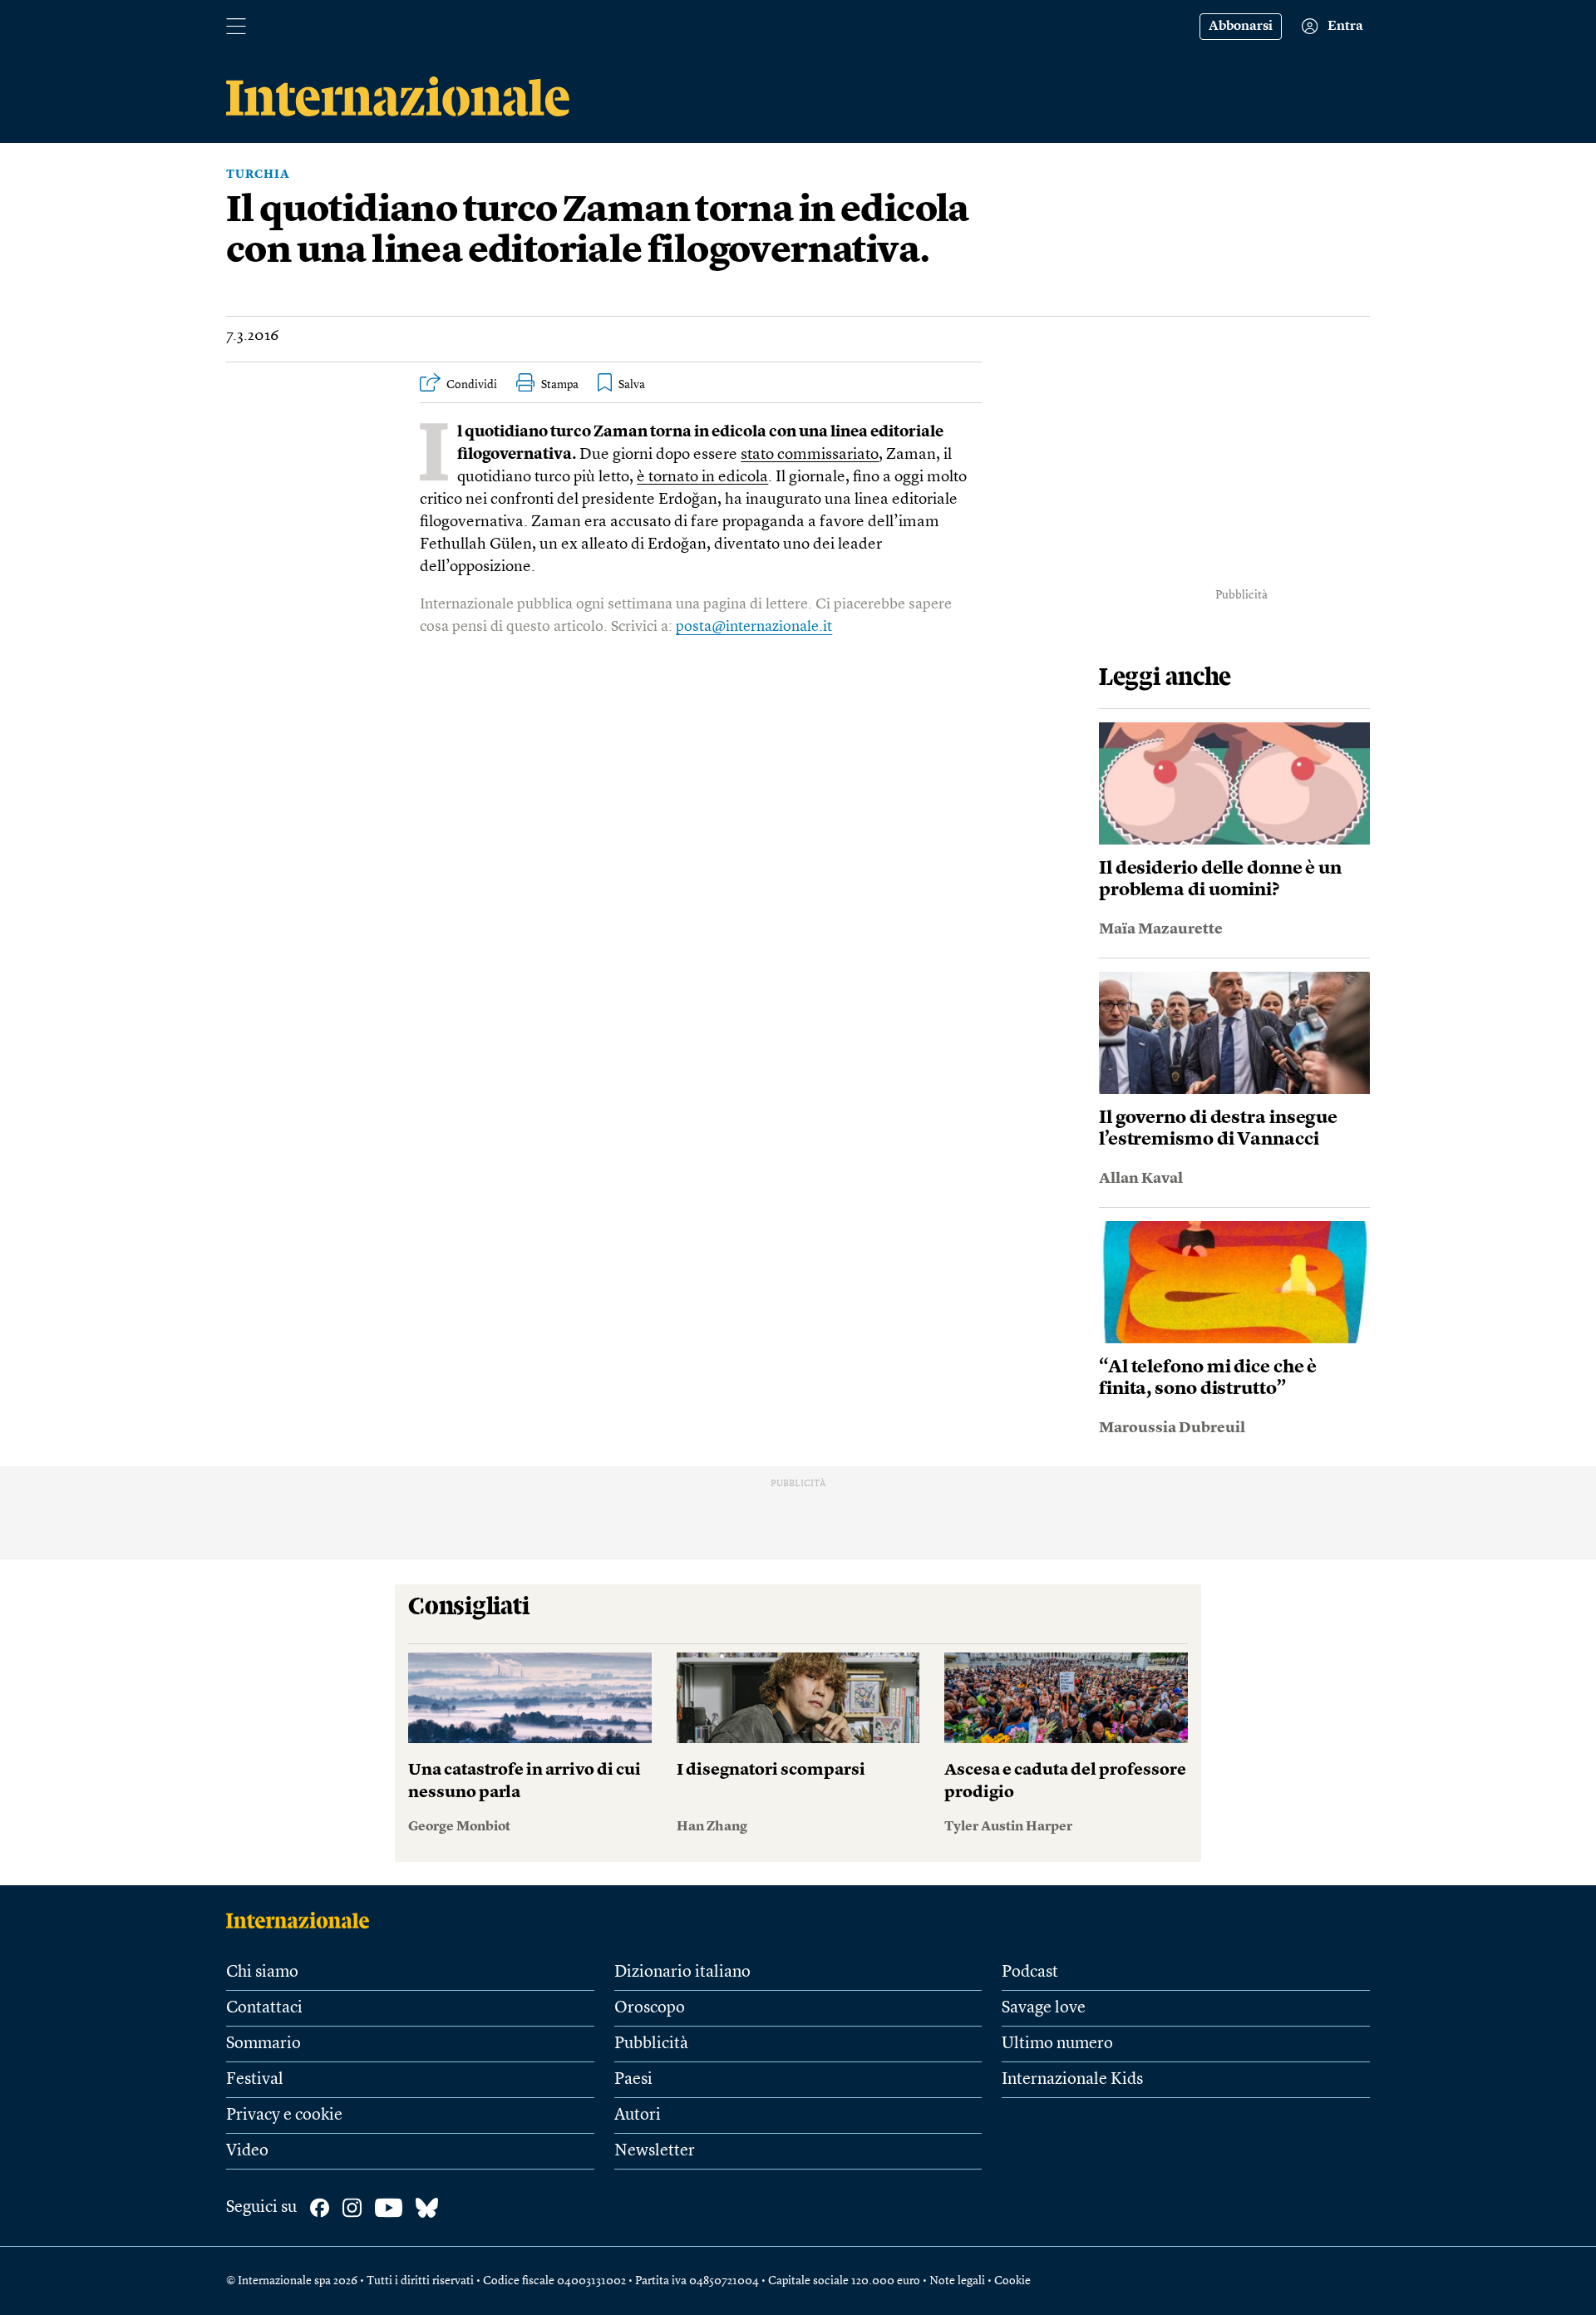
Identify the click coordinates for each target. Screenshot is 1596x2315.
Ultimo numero (1057, 2044)
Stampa (560, 385)
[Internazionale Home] (303, 1920)
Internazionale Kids (1072, 2080)
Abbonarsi (1241, 27)
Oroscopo (650, 2008)
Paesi (633, 2080)
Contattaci (264, 2008)
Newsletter (655, 2151)
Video (247, 2151)
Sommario (264, 2044)
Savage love (1044, 2008)
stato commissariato (810, 455)
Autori (638, 2116)
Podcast (1030, 1973)
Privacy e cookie (284, 2116)
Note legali (957, 2281)
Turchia (258, 175)
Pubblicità (651, 2044)
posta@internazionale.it (754, 627)
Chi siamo (262, 1973)
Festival (255, 2080)
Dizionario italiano (682, 1973)
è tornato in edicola (702, 478)
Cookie (1012, 2281)
